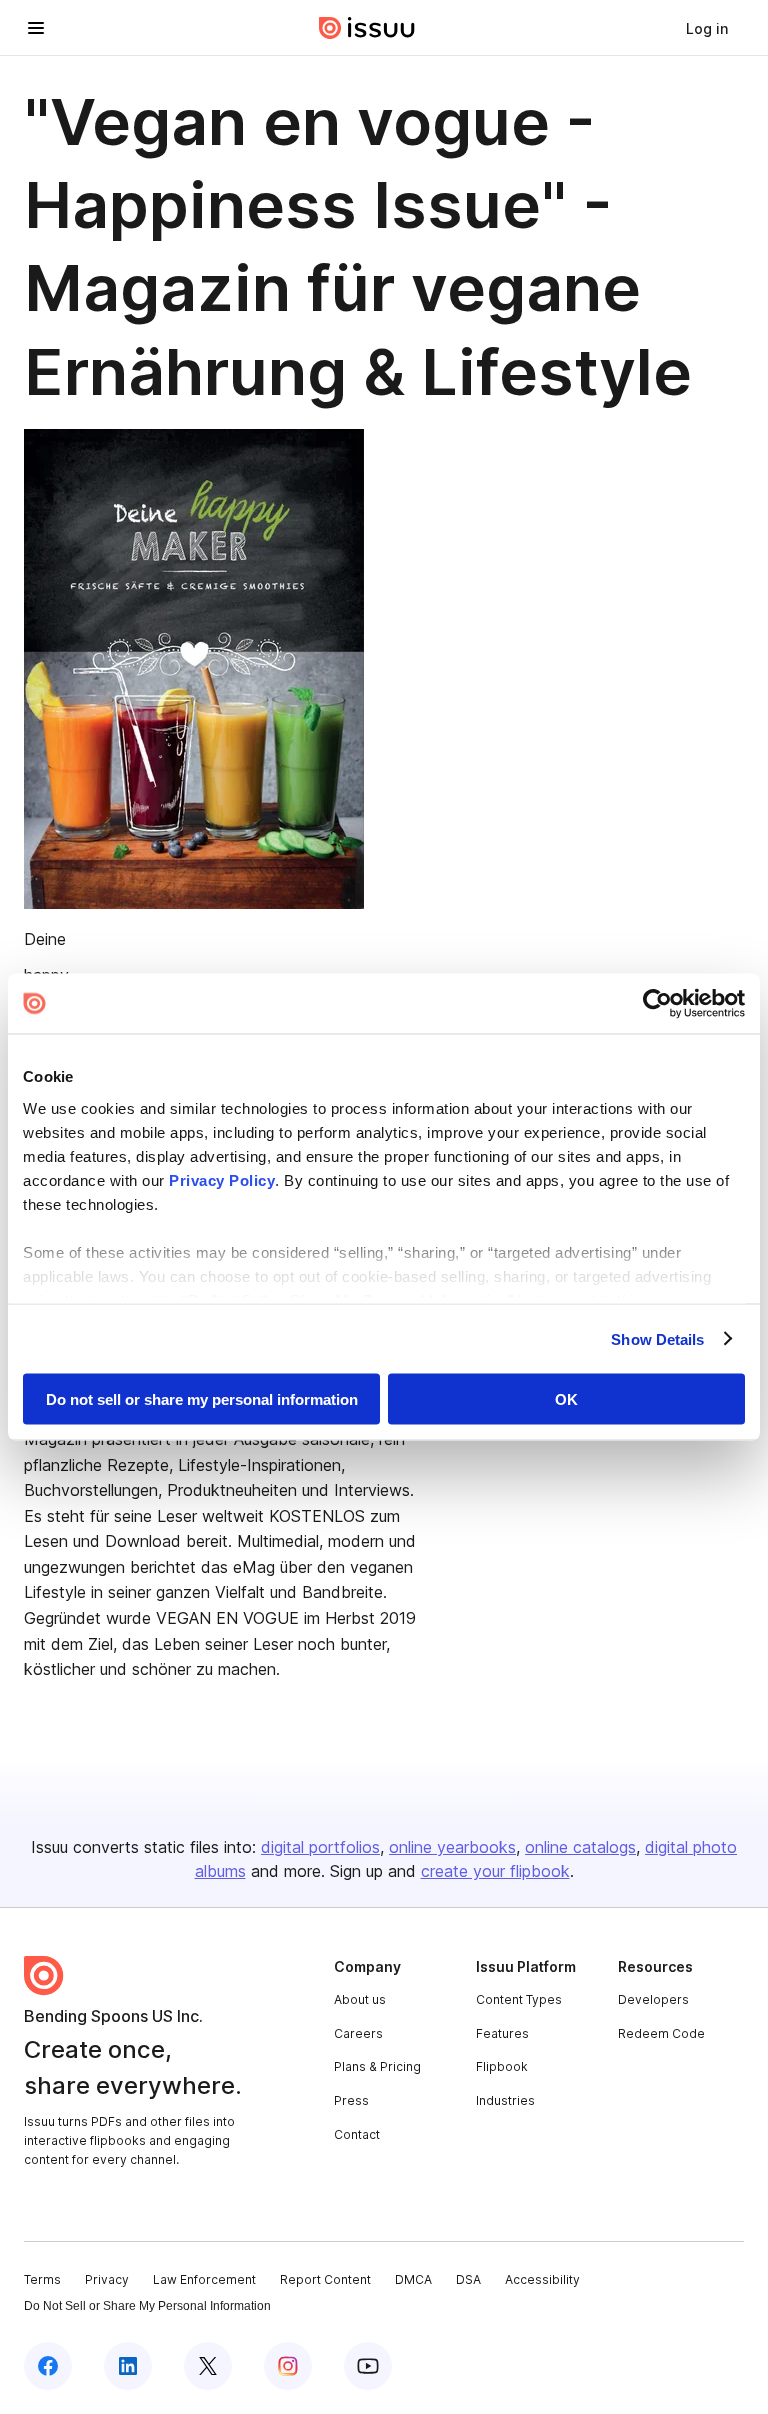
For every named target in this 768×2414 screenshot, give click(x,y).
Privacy (107, 2279)
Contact (357, 2134)
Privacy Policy (222, 1179)
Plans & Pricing (377, 2066)
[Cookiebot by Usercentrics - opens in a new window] (657, 1004)
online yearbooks (452, 1847)
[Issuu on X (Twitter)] (208, 2366)
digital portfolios (320, 1847)
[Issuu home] (367, 28)
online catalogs (580, 1847)
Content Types (519, 1999)
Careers (358, 2033)
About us (360, 1999)
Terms (42, 2279)
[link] (707, 28)
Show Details (657, 1338)
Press (351, 2100)
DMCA (413, 2279)
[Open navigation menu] (36, 28)
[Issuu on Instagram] (288, 2366)
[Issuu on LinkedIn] (128, 2366)
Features (502, 2033)
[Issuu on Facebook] (48, 2366)
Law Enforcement (204, 2279)
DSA (468, 2279)
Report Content (325, 2279)
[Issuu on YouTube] (368, 2366)
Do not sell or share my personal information (202, 1399)
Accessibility (542, 2279)
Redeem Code (661, 2033)
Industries (505, 2100)
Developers (653, 1999)
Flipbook (502, 2066)
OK (566, 1399)
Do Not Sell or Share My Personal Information (147, 2306)
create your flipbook (495, 1871)
